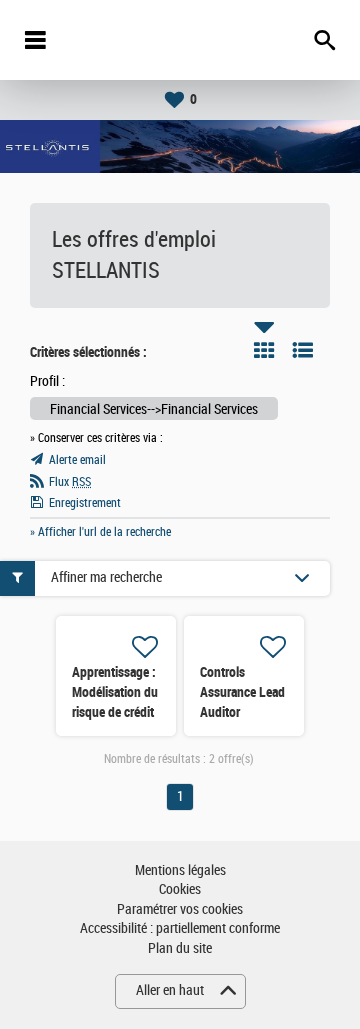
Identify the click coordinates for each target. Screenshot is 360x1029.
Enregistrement (85, 503)
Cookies (180, 889)
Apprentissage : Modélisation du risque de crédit (115, 692)
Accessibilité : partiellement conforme (180, 928)
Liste (303, 350)
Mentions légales (180, 870)
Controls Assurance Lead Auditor (242, 692)
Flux (70, 482)
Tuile (264, 350)
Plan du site (180, 948)
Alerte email (77, 460)
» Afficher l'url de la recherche (100, 532)
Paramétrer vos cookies (180, 909)
